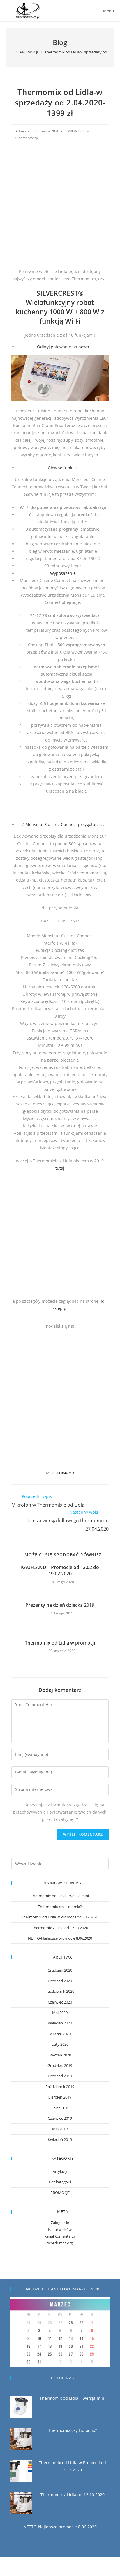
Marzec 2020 (60, 2034)
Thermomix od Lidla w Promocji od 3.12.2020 (60, 1917)
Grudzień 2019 (60, 2065)
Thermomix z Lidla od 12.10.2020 (60, 1928)
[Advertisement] (60, 208)
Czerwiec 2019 (60, 2118)
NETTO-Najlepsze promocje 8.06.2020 (60, 1938)
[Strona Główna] (13, 52)
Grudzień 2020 (60, 1970)
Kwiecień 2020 (60, 2023)
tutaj (60, 1168)
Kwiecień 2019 (60, 2139)
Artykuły (60, 2171)
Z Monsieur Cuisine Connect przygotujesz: (63, 824)
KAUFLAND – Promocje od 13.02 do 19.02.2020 (60, 1570)
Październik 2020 (60, 1991)
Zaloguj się (60, 2223)
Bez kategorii (60, 2182)
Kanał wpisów (60, 2229)
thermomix (65, 1473)
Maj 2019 (60, 2129)
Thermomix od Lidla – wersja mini (60, 1896)
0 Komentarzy (27, 138)
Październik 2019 (60, 2087)
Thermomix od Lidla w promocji (60, 1643)
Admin (21, 131)
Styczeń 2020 (60, 2055)
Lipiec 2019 (60, 2108)
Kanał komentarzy (60, 2236)
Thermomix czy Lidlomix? (60, 1907)
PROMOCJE (77, 131)
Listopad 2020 (60, 1981)
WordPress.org (60, 2243)
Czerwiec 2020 (60, 2002)
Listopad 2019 (60, 2076)
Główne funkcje (63, 468)
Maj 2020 (60, 2013)
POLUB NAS (62, 2378)
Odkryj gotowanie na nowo (63, 347)
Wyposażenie (63, 573)
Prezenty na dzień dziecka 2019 (60, 1605)
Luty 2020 (60, 2044)
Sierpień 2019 (60, 2097)
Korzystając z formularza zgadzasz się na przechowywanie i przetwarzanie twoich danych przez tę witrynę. (60, 1812)
